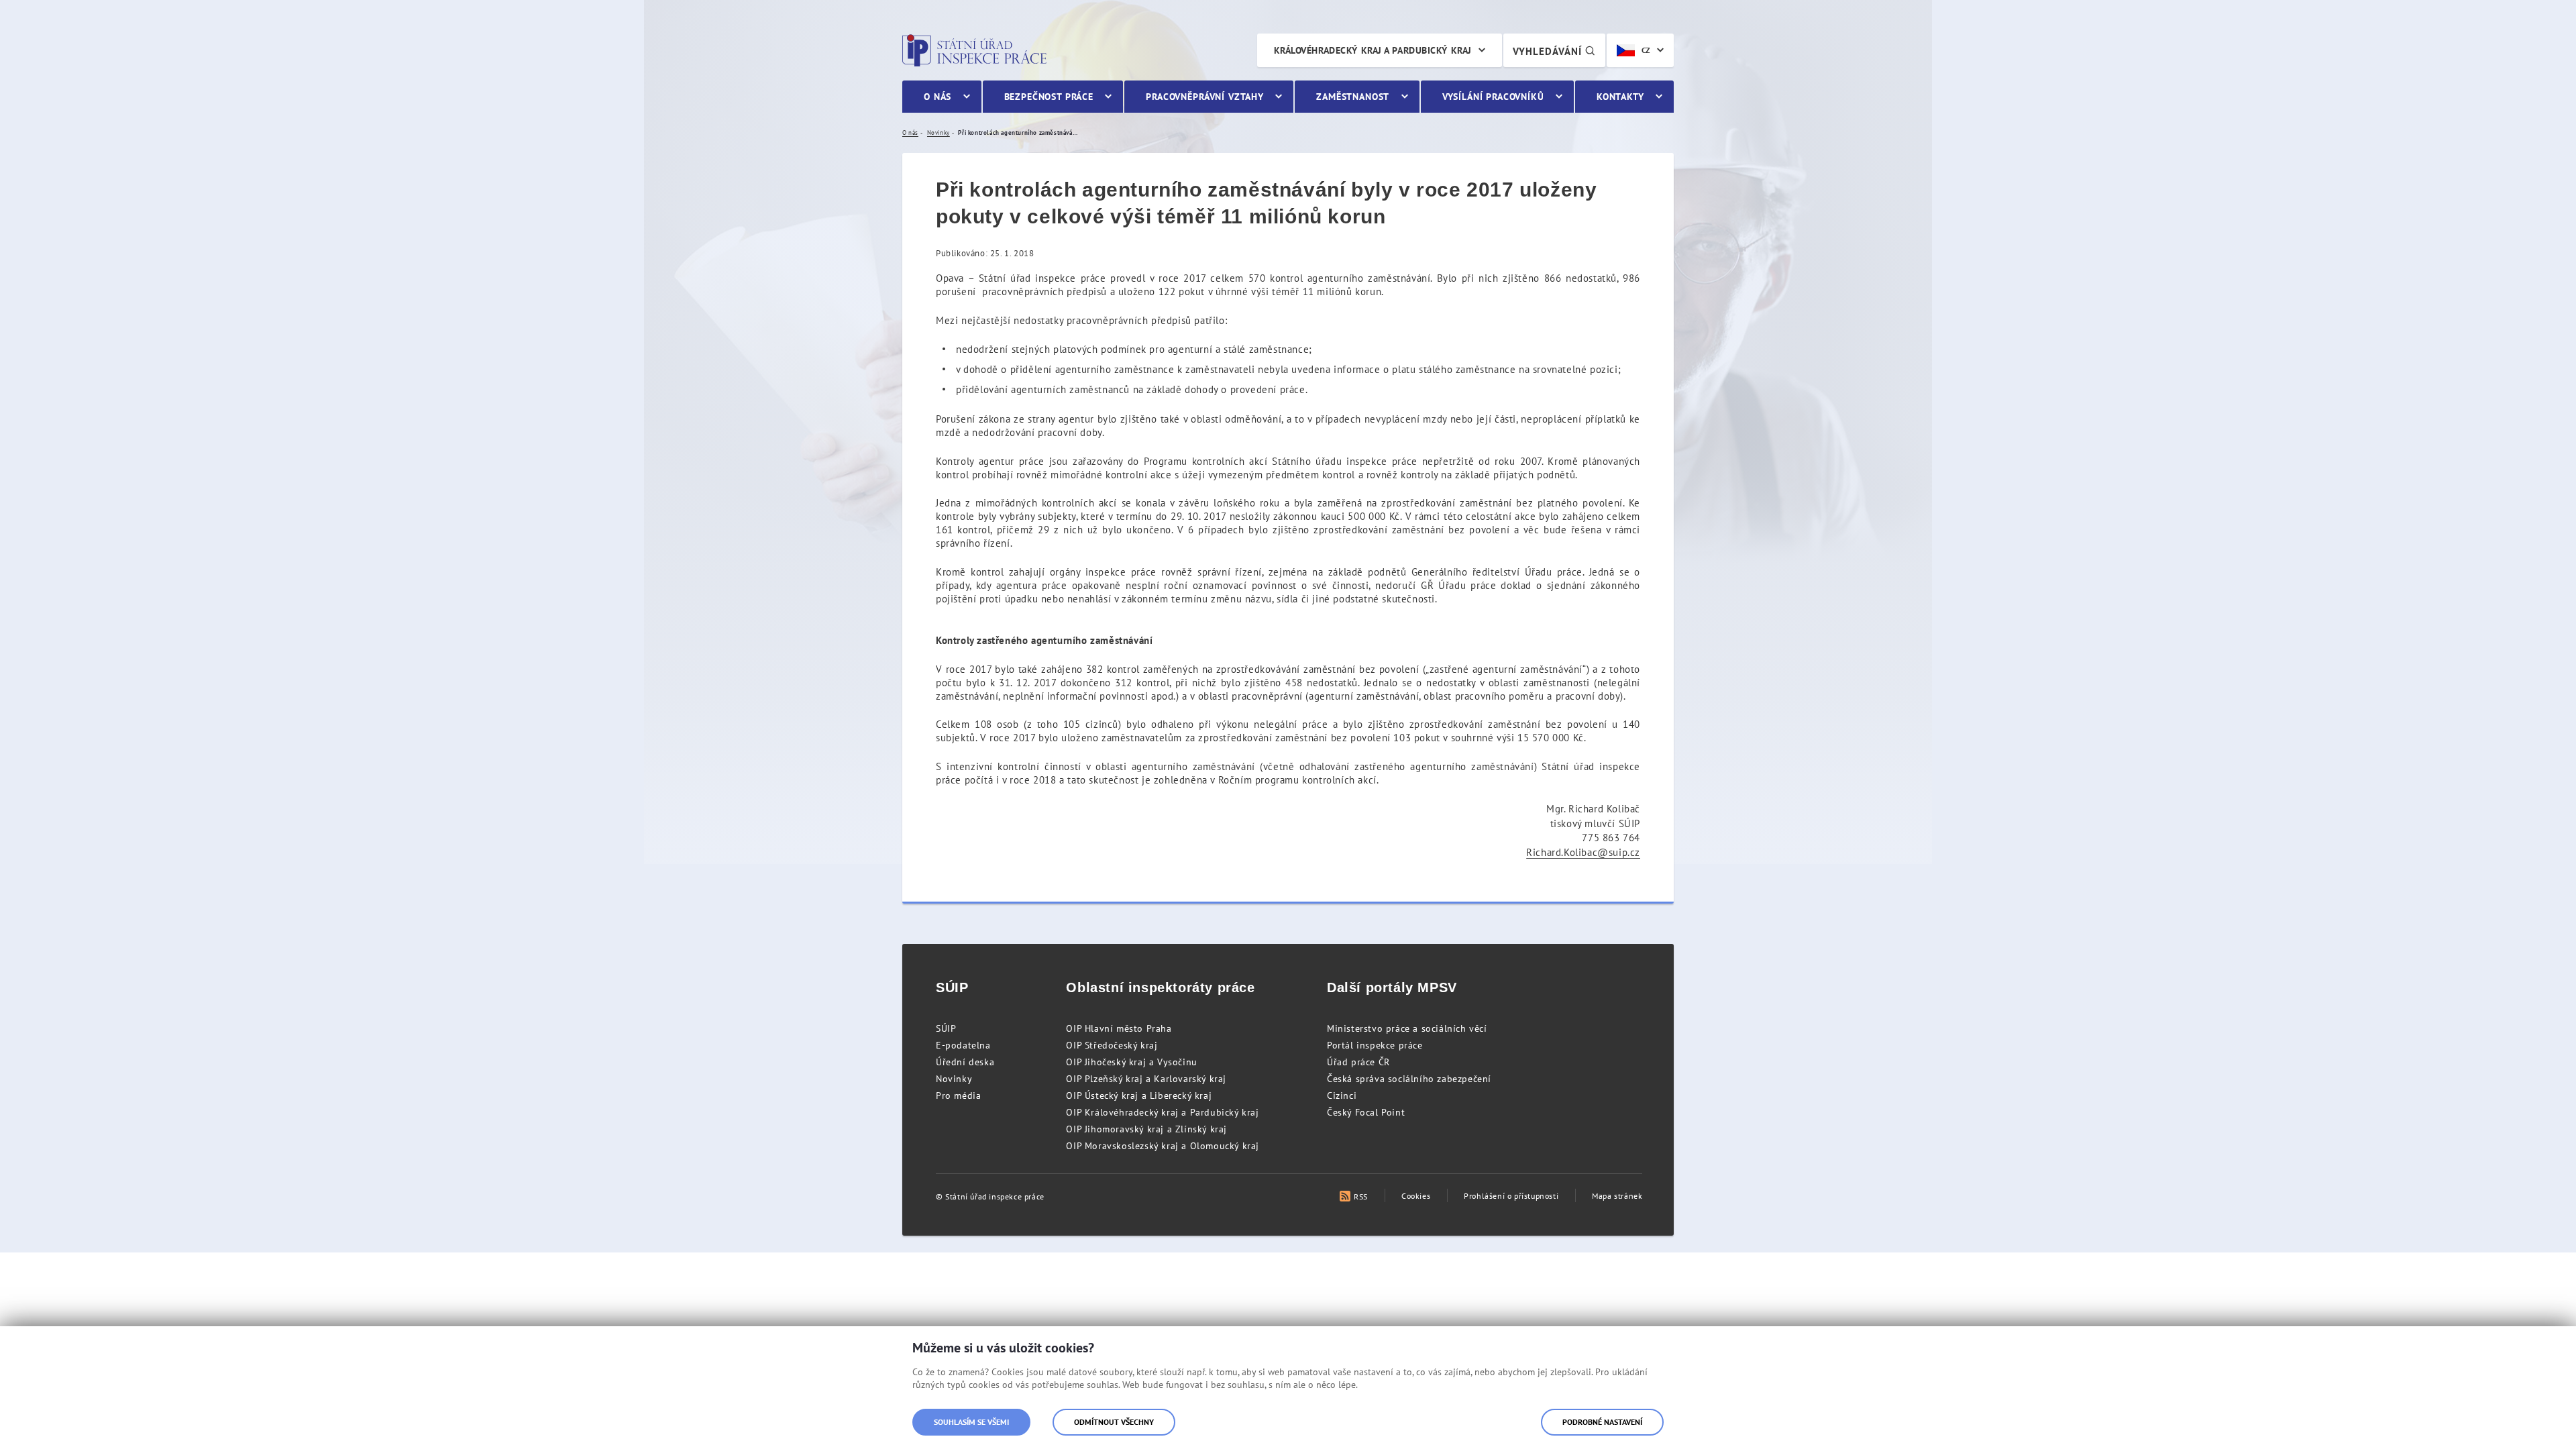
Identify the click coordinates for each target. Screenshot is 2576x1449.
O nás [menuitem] (937, 97)
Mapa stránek (1617, 1196)
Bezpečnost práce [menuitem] (1049, 97)
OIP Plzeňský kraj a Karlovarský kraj (1146, 1079)
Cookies (1416, 1196)
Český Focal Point (1366, 1112)
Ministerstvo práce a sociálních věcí (1407, 1028)
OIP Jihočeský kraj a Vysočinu (1131, 1062)
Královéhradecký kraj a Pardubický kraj (1373, 50)
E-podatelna (963, 1045)
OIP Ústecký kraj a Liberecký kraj (1139, 1095)
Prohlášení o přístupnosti (1511, 1196)
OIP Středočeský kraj (1112, 1045)
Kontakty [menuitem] (1620, 97)
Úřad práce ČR (1358, 1062)
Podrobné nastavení (1602, 1422)
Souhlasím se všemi (971, 1422)
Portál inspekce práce (1375, 1045)
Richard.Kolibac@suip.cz (1583, 852)
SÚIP (946, 1028)
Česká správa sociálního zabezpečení (1409, 1079)
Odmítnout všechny (1114, 1422)
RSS (1361, 1196)
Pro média (958, 1095)
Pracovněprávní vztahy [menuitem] (1205, 97)
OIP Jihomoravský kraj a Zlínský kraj (1146, 1129)
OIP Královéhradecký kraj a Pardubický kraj (1162, 1112)
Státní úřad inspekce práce (974, 50)
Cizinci (1342, 1095)
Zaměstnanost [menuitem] (1353, 97)
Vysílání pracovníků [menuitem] (1493, 97)
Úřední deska (965, 1062)
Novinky (954, 1079)
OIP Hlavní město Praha (1119, 1028)
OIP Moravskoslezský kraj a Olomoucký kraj (1163, 1146)
